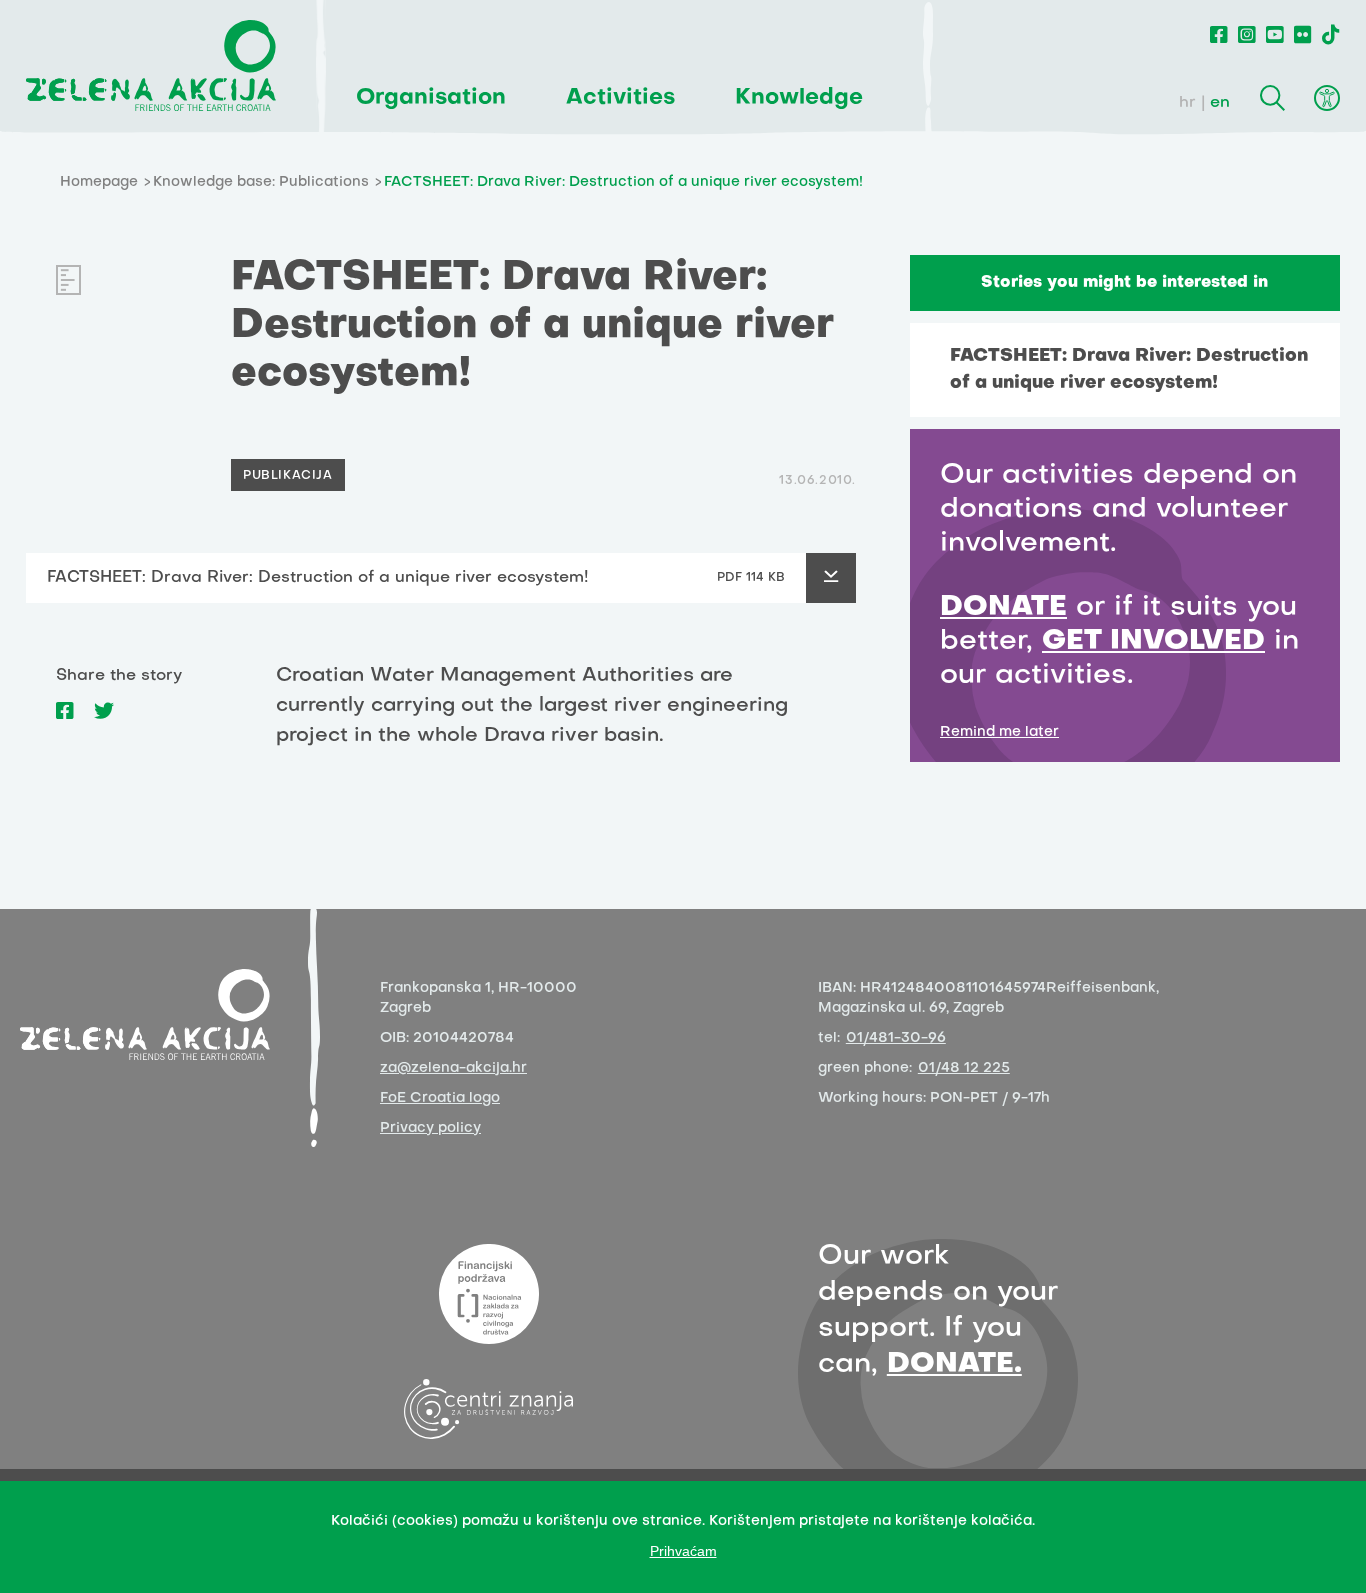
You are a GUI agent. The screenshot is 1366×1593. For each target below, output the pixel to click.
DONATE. (954, 1364)
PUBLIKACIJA (288, 476)
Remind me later (999, 732)
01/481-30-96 (896, 1038)
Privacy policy (430, 1128)
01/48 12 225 (964, 1068)
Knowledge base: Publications (261, 182)
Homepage (99, 182)
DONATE (1003, 607)
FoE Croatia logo (440, 1098)
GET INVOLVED (1153, 641)
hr (1187, 103)
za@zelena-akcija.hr (453, 1068)
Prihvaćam (683, 1551)
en (1220, 103)
